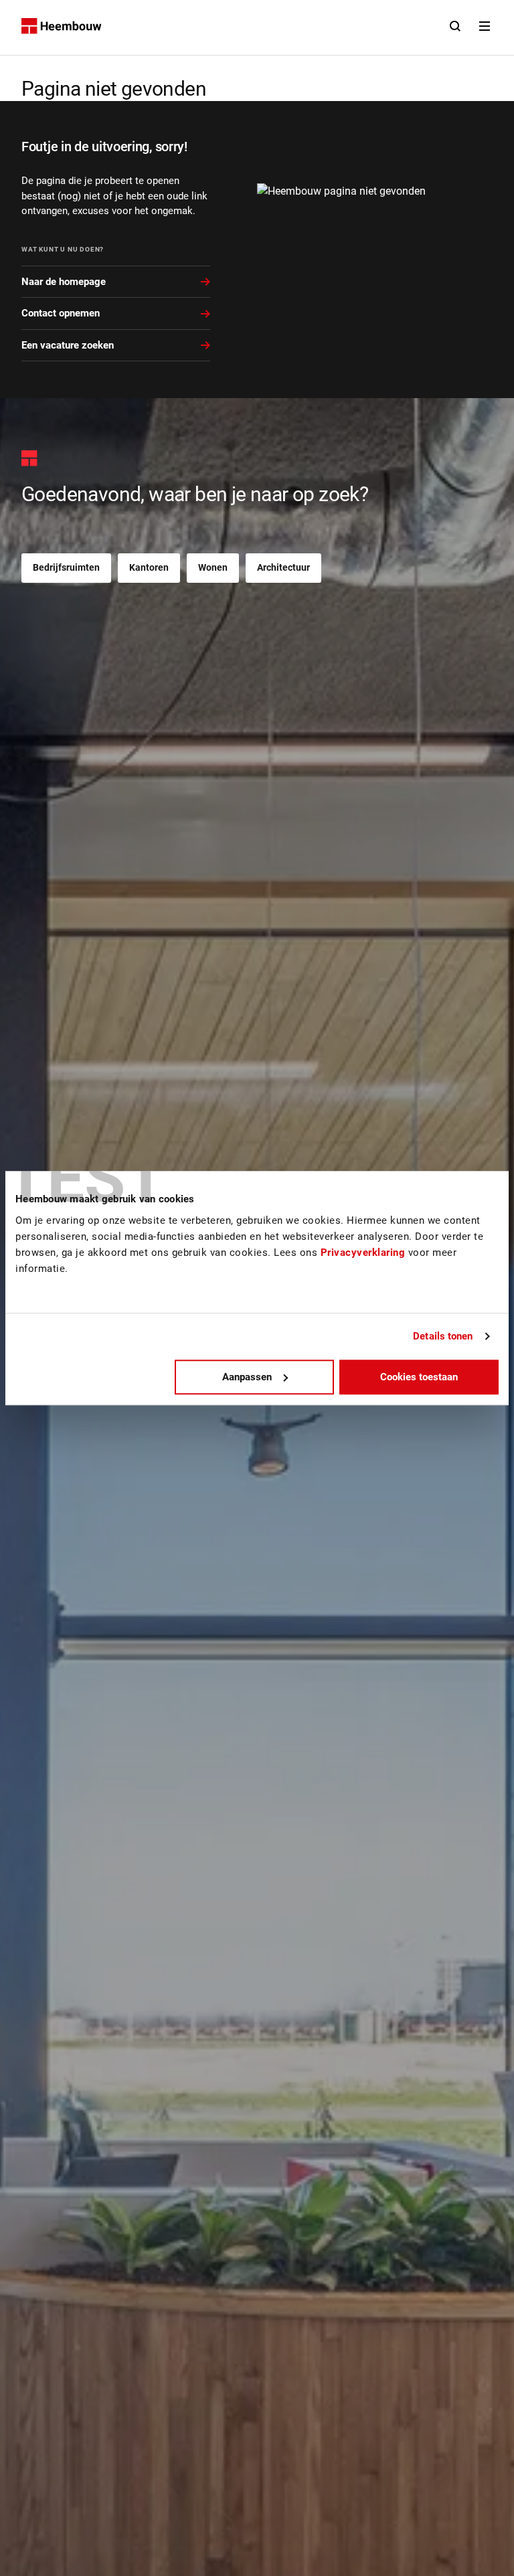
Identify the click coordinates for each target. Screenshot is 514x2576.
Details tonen (443, 1336)
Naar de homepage (64, 282)
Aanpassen (247, 1377)
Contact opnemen (61, 313)
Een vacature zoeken (68, 345)
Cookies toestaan (419, 1377)
